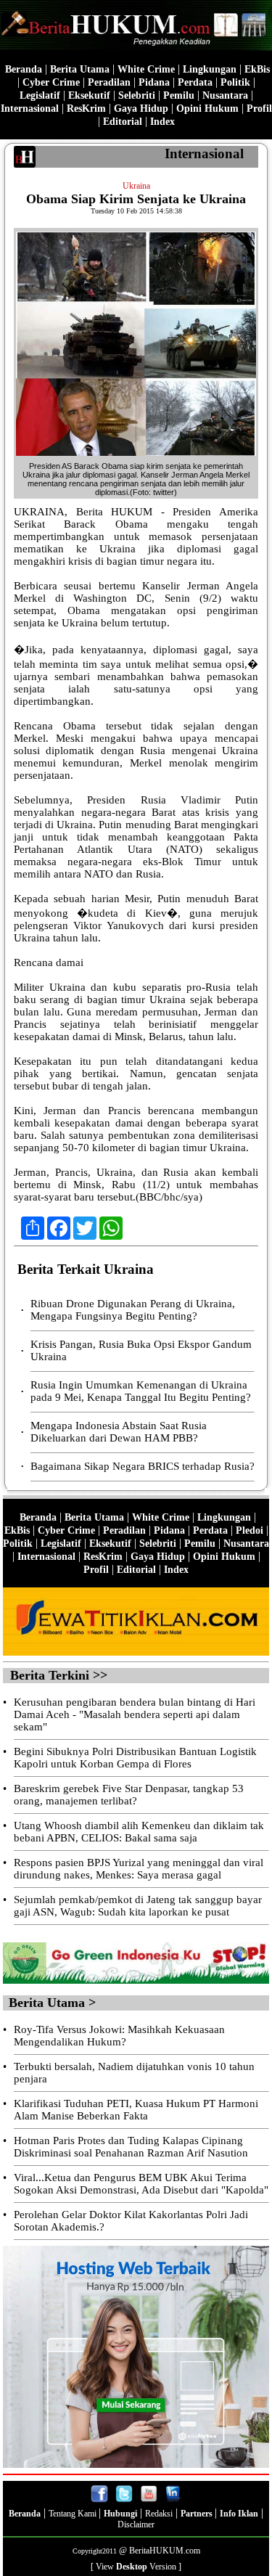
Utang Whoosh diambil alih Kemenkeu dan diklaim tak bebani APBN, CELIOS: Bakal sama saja (139, 1832)
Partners (198, 2514)
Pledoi (250, 1530)
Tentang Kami (74, 2514)
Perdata (195, 82)
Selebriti (137, 95)
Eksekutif (89, 95)
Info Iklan (239, 2514)
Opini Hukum (207, 109)
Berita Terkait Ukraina (86, 1269)
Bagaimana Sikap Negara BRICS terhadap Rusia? (143, 1466)
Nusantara (225, 95)
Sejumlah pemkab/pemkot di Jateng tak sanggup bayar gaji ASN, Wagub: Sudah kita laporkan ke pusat (138, 1906)
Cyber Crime (51, 82)
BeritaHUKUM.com (165, 2551)
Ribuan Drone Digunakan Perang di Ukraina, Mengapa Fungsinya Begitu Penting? (133, 1310)
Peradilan (109, 82)
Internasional (30, 109)
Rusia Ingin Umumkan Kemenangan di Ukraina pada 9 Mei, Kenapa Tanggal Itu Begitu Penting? (141, 1391)
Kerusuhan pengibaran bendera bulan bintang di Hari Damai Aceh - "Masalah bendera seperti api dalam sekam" (135, 1714)
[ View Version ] (136, 2567)
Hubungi (120, 2514)
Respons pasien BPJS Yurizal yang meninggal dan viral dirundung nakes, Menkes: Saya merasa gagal (139, 1869)
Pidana (154, 82)
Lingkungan (210, 69)
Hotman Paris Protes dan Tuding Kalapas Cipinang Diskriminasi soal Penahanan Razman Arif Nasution (131, 2147)
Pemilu (179, 95)
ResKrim (86, 109)
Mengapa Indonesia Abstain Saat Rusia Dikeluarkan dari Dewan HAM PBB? (119, 1432)
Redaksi (159, 2514)
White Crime (146, 69)
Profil (258, 109)
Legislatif (40, 95)
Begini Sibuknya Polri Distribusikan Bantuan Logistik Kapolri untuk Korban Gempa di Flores (135, 1758)
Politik (235, 82)
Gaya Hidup (141, 109)
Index (162, 122)
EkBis (257, 69)
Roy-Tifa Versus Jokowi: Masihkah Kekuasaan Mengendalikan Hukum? (119, 2036)
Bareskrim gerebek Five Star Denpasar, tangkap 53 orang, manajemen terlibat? (129, 1795)
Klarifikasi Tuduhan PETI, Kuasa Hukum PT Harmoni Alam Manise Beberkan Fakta (136, 2110)
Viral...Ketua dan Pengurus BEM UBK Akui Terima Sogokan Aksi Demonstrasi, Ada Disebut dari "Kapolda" (141, 2184)
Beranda (24, 69)
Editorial (123, 122)
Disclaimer (136, 2524)
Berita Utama (80, 69)
